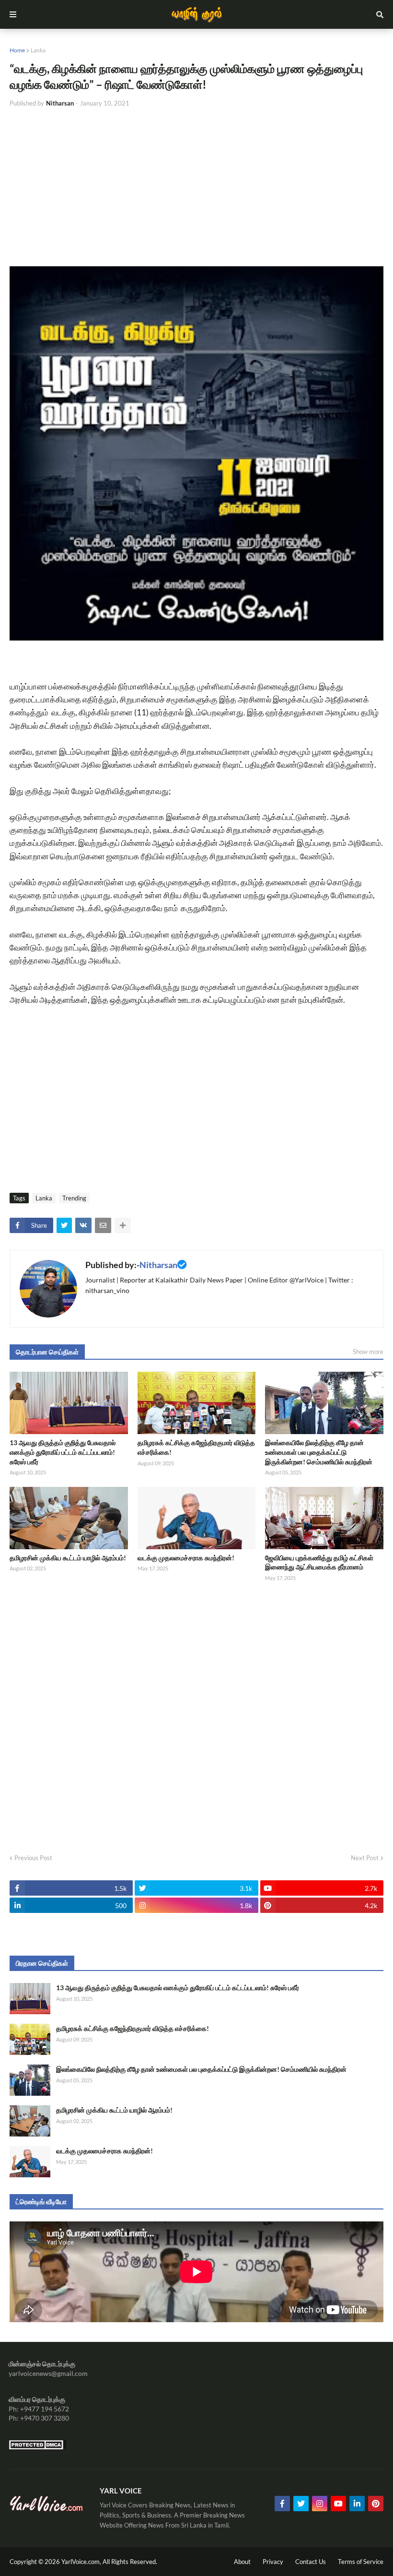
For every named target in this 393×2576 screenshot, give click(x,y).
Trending (74, 1198)
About (242, 2562)
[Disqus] (196, 1715)
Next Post (365, 1858)
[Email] (103, 1225)
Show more (368, 1352)
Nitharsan (158, 1265)
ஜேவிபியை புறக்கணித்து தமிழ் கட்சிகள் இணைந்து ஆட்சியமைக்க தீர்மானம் (319, 1562)
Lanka (38, 50)
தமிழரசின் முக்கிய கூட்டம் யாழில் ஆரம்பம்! (68, 1558)
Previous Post (33, 1858)
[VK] (83, 1225)
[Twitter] (64, 1225)
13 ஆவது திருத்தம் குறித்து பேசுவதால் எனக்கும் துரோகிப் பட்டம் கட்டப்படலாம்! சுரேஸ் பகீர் (63, 1452)
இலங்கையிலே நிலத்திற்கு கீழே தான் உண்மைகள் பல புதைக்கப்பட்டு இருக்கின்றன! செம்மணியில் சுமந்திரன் (319, 1452)
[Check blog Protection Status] (37, 2447)
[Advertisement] (196, 187)
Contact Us (311, 2562)
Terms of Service (361, 2562)
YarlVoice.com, (82, 2562)
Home (17, 50)
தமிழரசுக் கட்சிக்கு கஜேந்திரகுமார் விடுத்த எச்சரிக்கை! (196, 1447)
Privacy (273, 2562)
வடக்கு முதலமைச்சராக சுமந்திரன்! (186, 1558)
